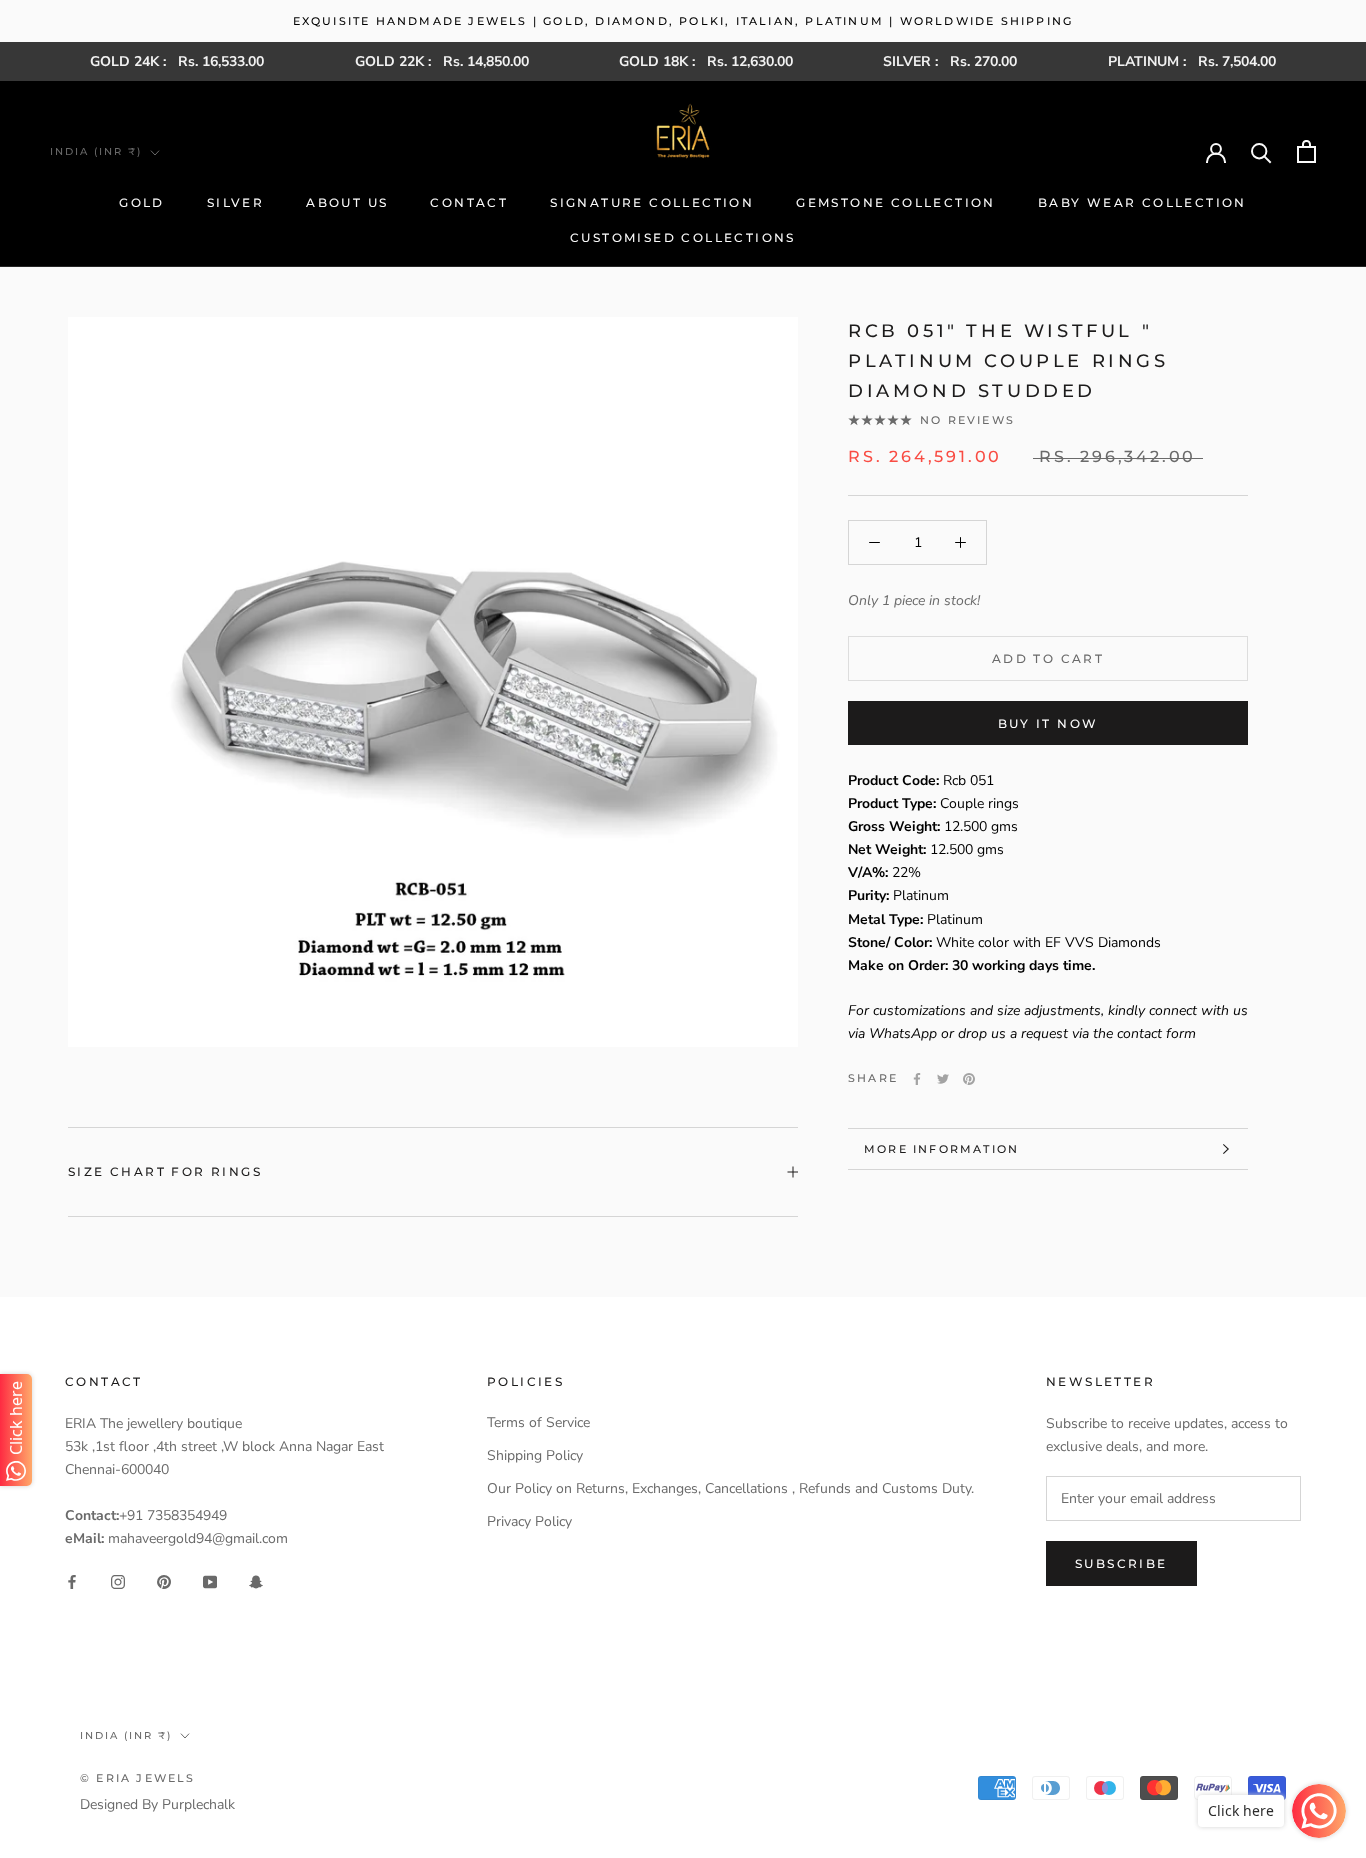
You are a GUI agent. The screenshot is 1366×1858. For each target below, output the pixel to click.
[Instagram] (118, 1581)
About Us (347, 202)
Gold (142, 202)
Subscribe (1121, 1563)
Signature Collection (652, 202)
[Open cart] (1306, 151)
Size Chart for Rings (165, 1171)
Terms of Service (538, 1422)
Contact (469, 202)
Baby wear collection (1142, 202)
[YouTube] (210, 1581)
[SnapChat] (256, 1581)
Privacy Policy (529, 1521)
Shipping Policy (535, 1455)
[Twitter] (943, 1079)
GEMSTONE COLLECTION (896, 202)
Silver (235, 202)
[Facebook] (917, 1079)
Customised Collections (683, 237)
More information (941, 1149)
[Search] (1261, 151)
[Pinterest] (969, 1079)
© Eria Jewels (138, 1778)
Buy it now (1048, 723)
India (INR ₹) (96, 151)
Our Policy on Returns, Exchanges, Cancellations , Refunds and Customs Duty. (730, 1488)
